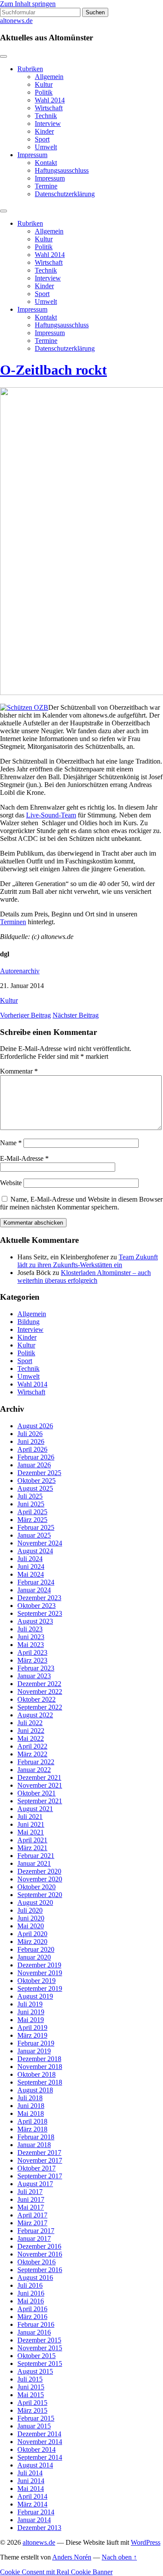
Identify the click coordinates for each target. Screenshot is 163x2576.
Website (11, 1183)
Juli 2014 (30, 2473)
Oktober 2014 (37, 2449)
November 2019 (40, 1973)
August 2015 (35, 2371)
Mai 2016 (31, 2301)
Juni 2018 (31, 2106)
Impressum (32, 155)
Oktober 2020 (37, 1887)
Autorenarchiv (20, 971)
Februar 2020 (36, 1949)
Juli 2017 (30, 2192)
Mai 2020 (31, 1926)
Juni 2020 (31, 1918)
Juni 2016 (31, 2293)
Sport (42, 139)
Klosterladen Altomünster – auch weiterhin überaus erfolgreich (84, 1276)
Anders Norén (72, 2557)
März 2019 (32, 2035)
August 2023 (35, 1621)
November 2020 (40, 1879)
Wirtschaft (49, 108)
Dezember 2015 (39, 2340)
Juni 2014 (31, 2481)
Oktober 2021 (37, 1793)
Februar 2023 (36, 1668)
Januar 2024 (34, 1590)
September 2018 (40, 2082)
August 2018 (35, 2090)
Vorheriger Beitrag (25, 1015)
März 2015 (32, 2410)
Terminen (13, 922)
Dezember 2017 (39, 2153)
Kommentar (19, 1071)
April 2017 (32, 2215)
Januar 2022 (34, 1770)
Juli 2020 (30, 1910)
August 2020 (35, 1902)
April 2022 (32, 1746)
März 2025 (32, 1520)
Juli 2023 (30, 1629)
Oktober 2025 (37, 1481)
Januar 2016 (34, 2332)
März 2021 (32, 1848)
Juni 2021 (31, 1824)
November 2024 (40, 1543)
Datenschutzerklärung (65, 194)
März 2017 (32, 2223)
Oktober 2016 (37, 2262)
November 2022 (40, 1692)
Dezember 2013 (39, 2528)
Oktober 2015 (37, 2356)
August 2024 (35, 1551)
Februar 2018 (36, 2137)
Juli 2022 (30, 1723)
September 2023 (40, 1613)
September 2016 (40, 2270)
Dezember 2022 (39, 1684)
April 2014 (32, 2496)
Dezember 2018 (39, 2059)
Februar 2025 (36, 1527)
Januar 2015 (34, 2426)
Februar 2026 (36, 1457)
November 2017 (40, 2160)
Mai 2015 (31, 2395)
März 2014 (32, 2504)
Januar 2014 (34, 2520)
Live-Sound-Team (51, 815)
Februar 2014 (36, 2512)
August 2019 (35, 1996)
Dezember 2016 (39, 2246)
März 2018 (32, 2129)
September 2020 (40, 1895)
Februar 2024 (36, 1582)
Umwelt (46, 147)
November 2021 (40, 1785)
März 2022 (32, 1754)
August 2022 (35, 1715)
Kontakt (46, 163)
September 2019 (40, 1988)
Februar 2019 (36, 2043)
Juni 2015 (31, 2387)
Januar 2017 (34, 2238)
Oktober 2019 (37, 1981)
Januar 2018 (34, 2145)
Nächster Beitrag (76, 1015)
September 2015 (40, 2364)
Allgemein (49, 77)
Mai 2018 (31, 2113)
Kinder (44, 131)
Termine (46, 186)
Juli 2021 (30, 1817)
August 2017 (35, 2184)
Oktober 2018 (37, 2074)
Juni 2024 (31, 1566)
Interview (48, 124)
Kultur (44, 84)
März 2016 (32, 2317)
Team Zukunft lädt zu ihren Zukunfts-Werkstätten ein (88, 1261)
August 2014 (35, 2465)
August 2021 (35, 1809)
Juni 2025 (31, 1504)
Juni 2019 (31, 2012)
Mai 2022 (31, 1738)
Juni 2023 (31, 1637)
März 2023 (32, 1660)
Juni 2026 (31, 1441)
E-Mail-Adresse (24, 1158)
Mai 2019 (31, 2020)
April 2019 (32, 2028)
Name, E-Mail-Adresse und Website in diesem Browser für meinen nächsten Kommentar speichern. (81, 1203)
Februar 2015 (36, 2418)
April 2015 (32, 2403)
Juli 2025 (30, 1496)
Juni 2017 (31, 2199)
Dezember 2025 (39, 1473)
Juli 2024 (30, 1559)
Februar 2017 (36, 2231)
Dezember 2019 (39, 1965)
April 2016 (32, 2309)
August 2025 (35, 1488)
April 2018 (32, 2121)
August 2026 (35, 1426)
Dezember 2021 (39, 1777)
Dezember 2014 (39, 2434)
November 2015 (40, 2348)
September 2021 (40, 1801)
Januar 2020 (34, 1957)
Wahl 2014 (50, 100)
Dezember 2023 (39, 1598)
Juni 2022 (31, 1731)
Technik (46, 116)
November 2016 (40, 2254)
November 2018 (40, 2067)
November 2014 (40, 2442)
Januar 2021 (34, 1863)
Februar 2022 (36, 1762)
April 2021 (32, 1840)
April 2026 (32, 1449)
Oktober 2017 (37, 2168)
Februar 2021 (36, 1856)
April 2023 (32, 1652)
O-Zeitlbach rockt (53, 370)
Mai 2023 (31, 1645)
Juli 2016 (30, 2285)
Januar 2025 (34, 1535)
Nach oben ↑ (119, 2557)
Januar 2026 (34, 1465)
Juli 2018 (30, 2098)
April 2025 (32, 1512)
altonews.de (16, 21)
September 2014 (40, 2457)
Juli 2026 (30, 1434)
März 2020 (32, 1942)
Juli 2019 (30, 2004)
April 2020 (32, 1934)
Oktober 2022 (37, 1699)
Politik (44, 92)
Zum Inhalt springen (28, 4)
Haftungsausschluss (62, 170)
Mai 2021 (31, 1832)
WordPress (146, 2542)
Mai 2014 (31, 2489)
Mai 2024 (31, 1574)
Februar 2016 (36, 2324)
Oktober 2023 (37, 1606)
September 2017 (40, 2176)
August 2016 (35, 2278)
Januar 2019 (34, 2051)
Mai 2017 (31, 2207)
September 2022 (40, 1707)
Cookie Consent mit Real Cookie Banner (56, 2572)
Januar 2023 (34, 1676)
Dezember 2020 (39, 1871)
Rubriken (30, 69)
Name (11, 1143)
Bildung (28, 1322)
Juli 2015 (30, 2379)
